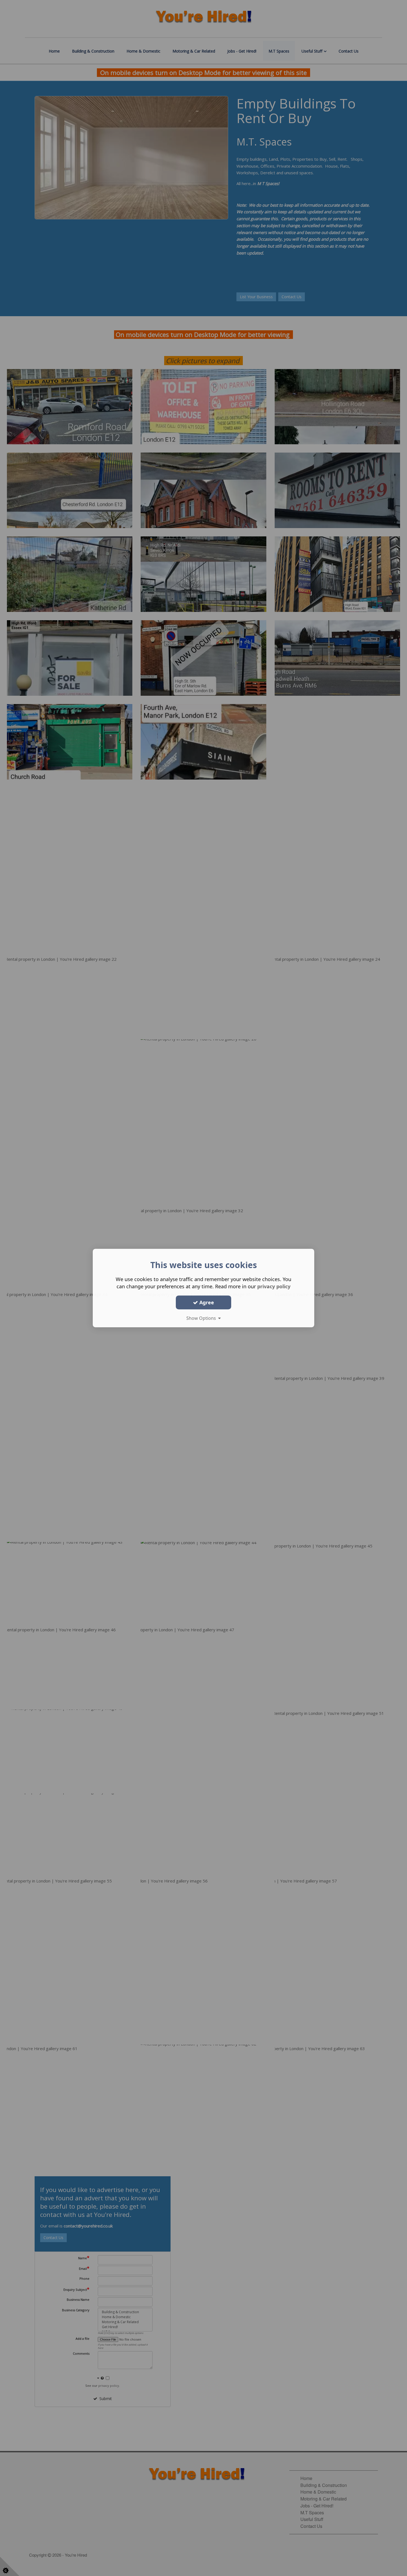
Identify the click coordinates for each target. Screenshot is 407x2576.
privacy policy (274, 1286)
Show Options (202, 1318)
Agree (206, 1302)
